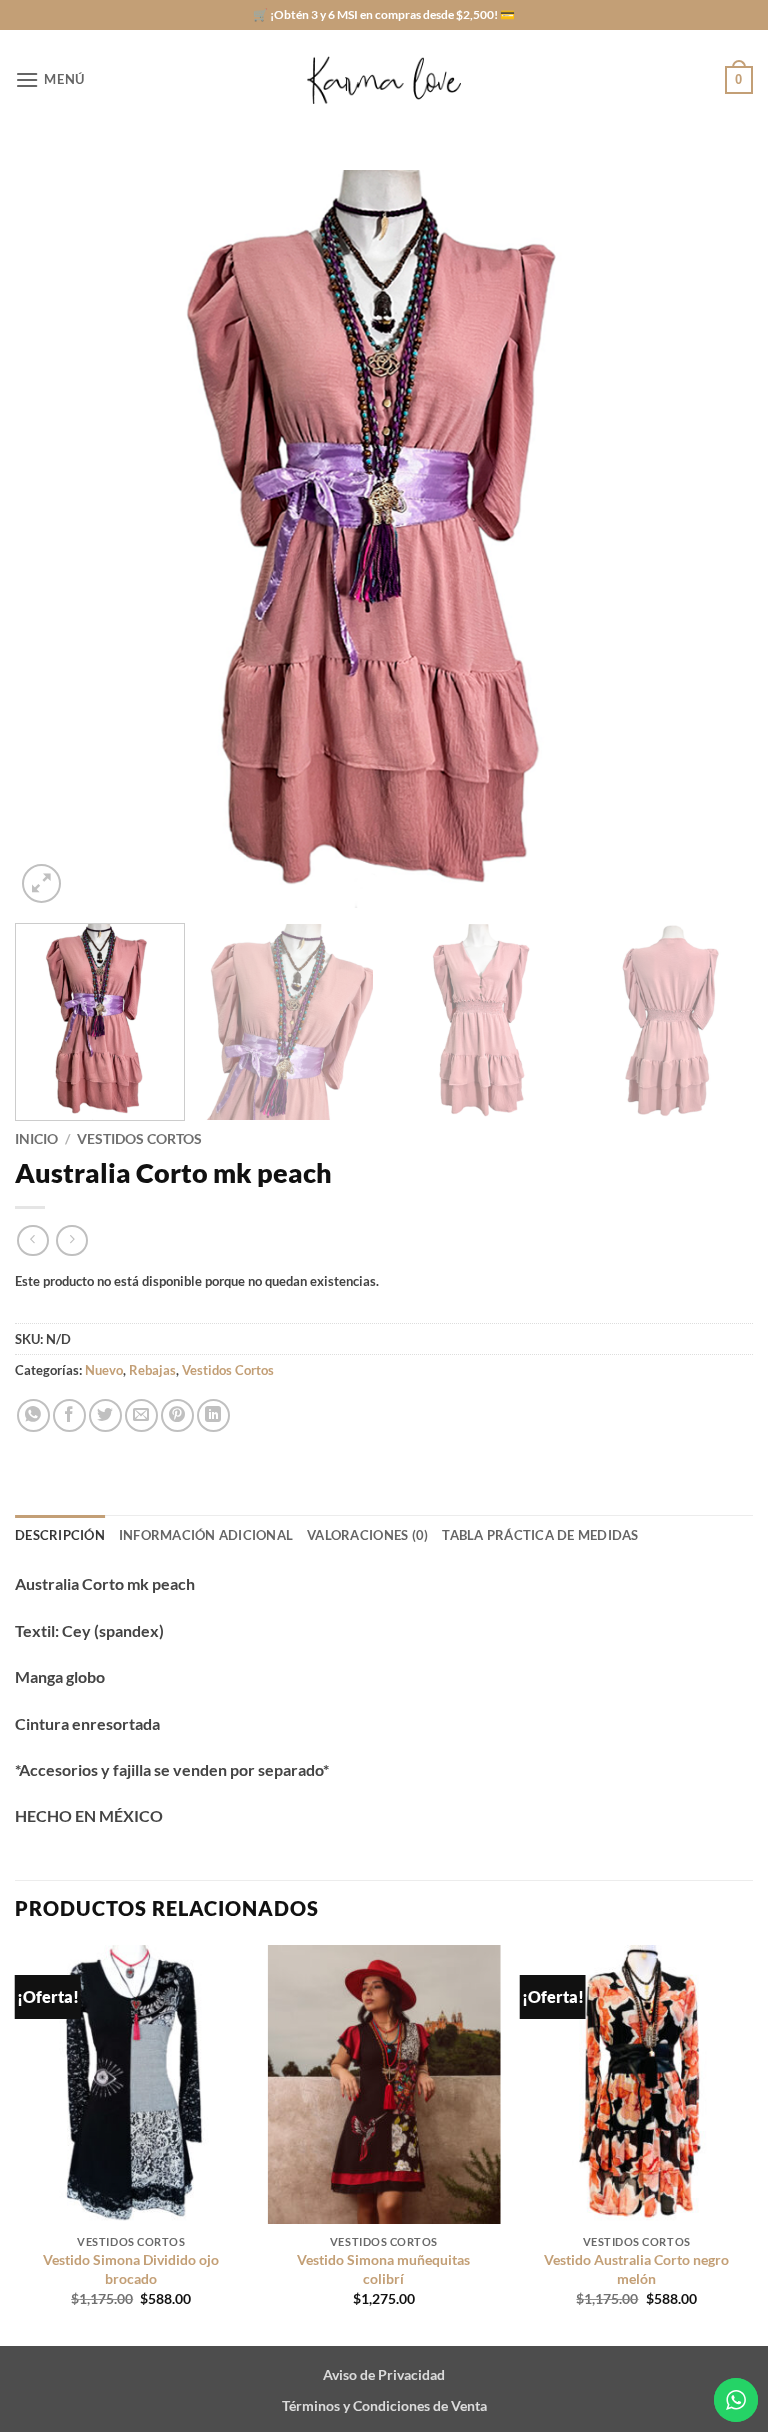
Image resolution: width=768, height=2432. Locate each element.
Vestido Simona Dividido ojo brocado (131, 2269)
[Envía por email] (141, 1415)
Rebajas (152, 1370)
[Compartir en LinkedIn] (213, 1415)
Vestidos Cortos (139, 1139)
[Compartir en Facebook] (69, 1415)
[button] (50, 79)
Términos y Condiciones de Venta (384, 2405)
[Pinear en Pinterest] (177, 1415)
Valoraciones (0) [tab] (367, 1535)
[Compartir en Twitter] (105, 1415)
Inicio (36, 1139)
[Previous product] (71, 1240)
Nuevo (104, 1370)
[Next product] (32, 1240)
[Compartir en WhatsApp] (33, 1415)
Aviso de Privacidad (384, 2374)
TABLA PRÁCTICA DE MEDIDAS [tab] (540, 1535)
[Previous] (55, 539)
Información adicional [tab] (206, 1535)
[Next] (713, 539)
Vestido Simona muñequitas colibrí (383, 2269)
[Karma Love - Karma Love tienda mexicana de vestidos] (384, 80)
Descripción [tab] (60, 1535)
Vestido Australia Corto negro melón (636, 2269)
